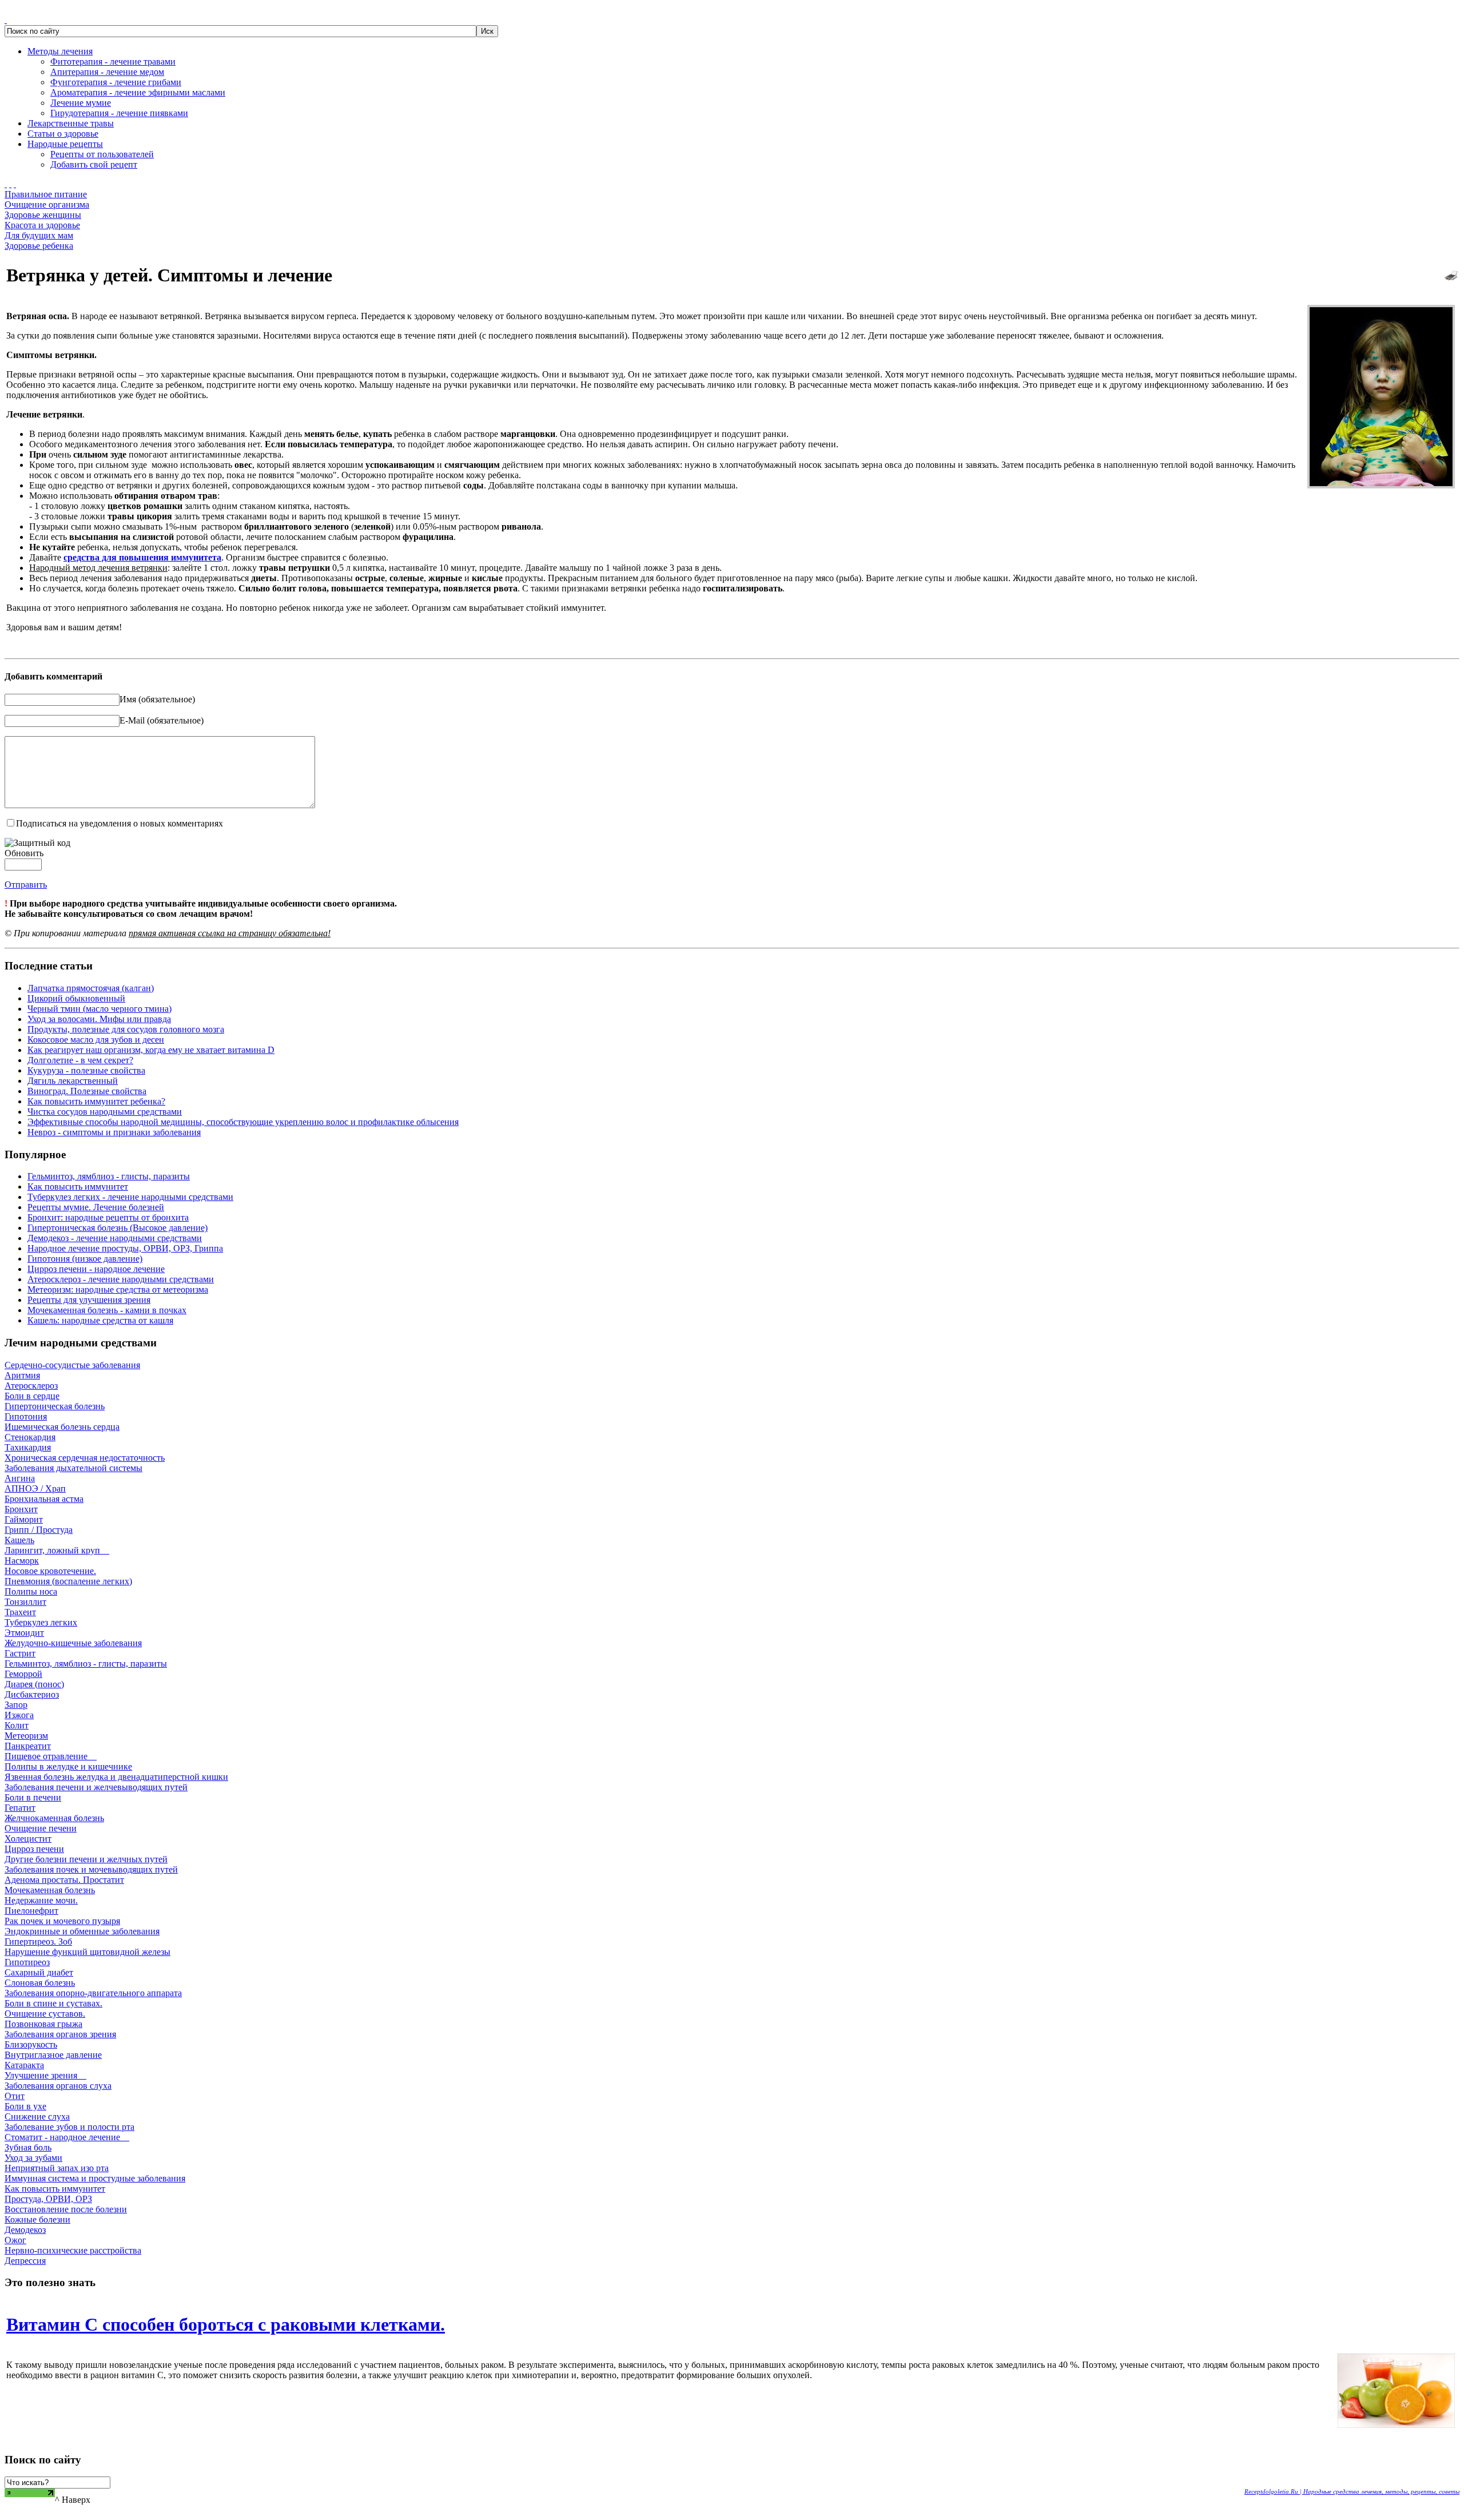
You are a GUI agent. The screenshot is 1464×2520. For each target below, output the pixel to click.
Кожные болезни (37, 2219)
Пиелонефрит (31, 1911)
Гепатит (20, 1808)
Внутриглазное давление (53, 2055)
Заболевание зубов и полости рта (69, 2127)
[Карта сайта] (15, 184)
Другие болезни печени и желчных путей (86, 1859)
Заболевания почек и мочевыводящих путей (91, 1869)
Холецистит (28, 1839)
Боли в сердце (32, 1396)
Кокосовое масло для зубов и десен (96, 1040)
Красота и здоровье (42, 225)
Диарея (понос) (34, 1684)
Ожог (15, 2240)
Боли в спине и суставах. (53, 2003)
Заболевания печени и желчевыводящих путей (96, 1787)
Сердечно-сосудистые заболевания (72, 1365)
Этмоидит (24, 1633)
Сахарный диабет (39, 1972)
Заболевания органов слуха (58, 2086)
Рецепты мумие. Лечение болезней (96, 1207)
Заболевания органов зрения (60, 2034)
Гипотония (26, 1416)
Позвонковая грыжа (43, 2024)
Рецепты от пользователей (102, 154)
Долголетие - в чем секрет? (80, 1060)
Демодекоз (25, 2230)
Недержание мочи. (41, 1900)
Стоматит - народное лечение (67, 2137)
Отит (15, 2096)
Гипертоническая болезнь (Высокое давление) (118, 1228)
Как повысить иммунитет (78, 1187)
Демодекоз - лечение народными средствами (115, 1238)
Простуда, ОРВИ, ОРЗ (48, 2199)
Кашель (19, 1540)
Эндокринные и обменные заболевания (82, 1931)
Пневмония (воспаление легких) (68, 1581)
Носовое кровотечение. (50, 1571)
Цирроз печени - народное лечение (96, 1269)
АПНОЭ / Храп (35, 1488)
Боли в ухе (25, 2106)
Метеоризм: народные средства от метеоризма (118, 1289)
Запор (16, 1705)
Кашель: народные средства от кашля (100, 1320)
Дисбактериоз (32, 1694)
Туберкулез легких (41, 1622)
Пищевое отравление (51, 1756)
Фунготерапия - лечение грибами (116, 82)
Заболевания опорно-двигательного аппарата (93, 1993)
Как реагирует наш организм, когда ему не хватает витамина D (151, 1050)
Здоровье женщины (43, 215)
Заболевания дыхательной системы (73, 1468)
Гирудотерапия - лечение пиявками (119, 113)
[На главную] (6, 184)
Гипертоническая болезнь (55, 1406)
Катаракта (24, 2065)
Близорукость (31, 2044)
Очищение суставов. (45, 2014)
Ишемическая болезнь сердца (62, 1427)
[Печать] (1451, 273)
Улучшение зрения (45, 2075)
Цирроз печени (34, 1849)
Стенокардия (30, 1437)
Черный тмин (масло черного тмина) (100, 1009)
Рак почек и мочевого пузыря (62, 1921)
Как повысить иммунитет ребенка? (96, 1101)
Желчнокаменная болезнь (54, 1818)
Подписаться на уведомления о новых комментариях (120, 823)
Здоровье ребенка (39, 246)
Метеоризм (26, 1736)
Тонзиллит (25, 1602)
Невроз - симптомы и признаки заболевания (114, 1132)
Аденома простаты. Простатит (64, 1880)
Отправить (26, 885)
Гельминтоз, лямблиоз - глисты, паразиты (109, 1176)
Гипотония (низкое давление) (85, 1259)
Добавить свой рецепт (94, 164)
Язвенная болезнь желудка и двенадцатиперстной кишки (116, 1777)
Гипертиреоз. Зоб (38, 1941)
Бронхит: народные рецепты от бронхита (108, 1217)
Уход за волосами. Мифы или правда (99, 1019)
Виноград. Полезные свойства (87, 1091)
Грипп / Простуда (39, 1530)
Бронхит (21, 1509)
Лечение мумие (81, 103)
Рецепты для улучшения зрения (89, 1300)
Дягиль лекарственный (73, 1081)
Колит (17, 1725)
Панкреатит (28, 1746)
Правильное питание (46, 194)
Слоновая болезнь (40, 1983)
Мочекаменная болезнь (50, 1890)
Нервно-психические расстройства (73, 2250)
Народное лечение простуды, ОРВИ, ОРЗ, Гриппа (125, 1248)
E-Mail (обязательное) (162, 720)
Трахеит (20, 1612)
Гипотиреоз (27, 1962)
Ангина (20, 1478)
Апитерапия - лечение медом (107, 72)
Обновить (24, 853)
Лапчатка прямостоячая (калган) (91, 988)
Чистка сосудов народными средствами (105, 1112)
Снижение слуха (37, 2116)
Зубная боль (28, 2147)
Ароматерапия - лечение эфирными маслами (138, 92)
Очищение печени (41, 1828)
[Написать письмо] (10, 184)
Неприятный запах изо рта (57, 2168)
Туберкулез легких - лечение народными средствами (130, 1197)
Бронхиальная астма (44, 1499)
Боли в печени (33, 1797)
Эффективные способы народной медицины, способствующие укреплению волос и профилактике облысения (243, 1122)
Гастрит (20, 1653)
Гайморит (24, 1519)
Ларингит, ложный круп (57, 1550)
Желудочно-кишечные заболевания (73, 1643)
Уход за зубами (33, 2158)
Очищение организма (47, 204)
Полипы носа (31, 1591)
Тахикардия (28, 1447)
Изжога (19, 1715)
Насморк (22, 1561)
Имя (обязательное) (157, 699)
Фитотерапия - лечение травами (113, 61)
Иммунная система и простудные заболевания (95, 2178)
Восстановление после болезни (66, 2209)
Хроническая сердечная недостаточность (85, 1458)
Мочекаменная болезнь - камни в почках (107, 1310)
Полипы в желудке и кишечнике (68, 1766)
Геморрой (23, 1674)
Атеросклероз (31, 1386)
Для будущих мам (39, 235)
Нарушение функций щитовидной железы (87, 1952)
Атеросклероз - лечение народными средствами (121, 1279)
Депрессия (25, 2261)
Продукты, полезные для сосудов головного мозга (126, 1029)
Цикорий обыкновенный (76, 998)
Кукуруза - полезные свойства (86, 1070)
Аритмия (22, 1375)
